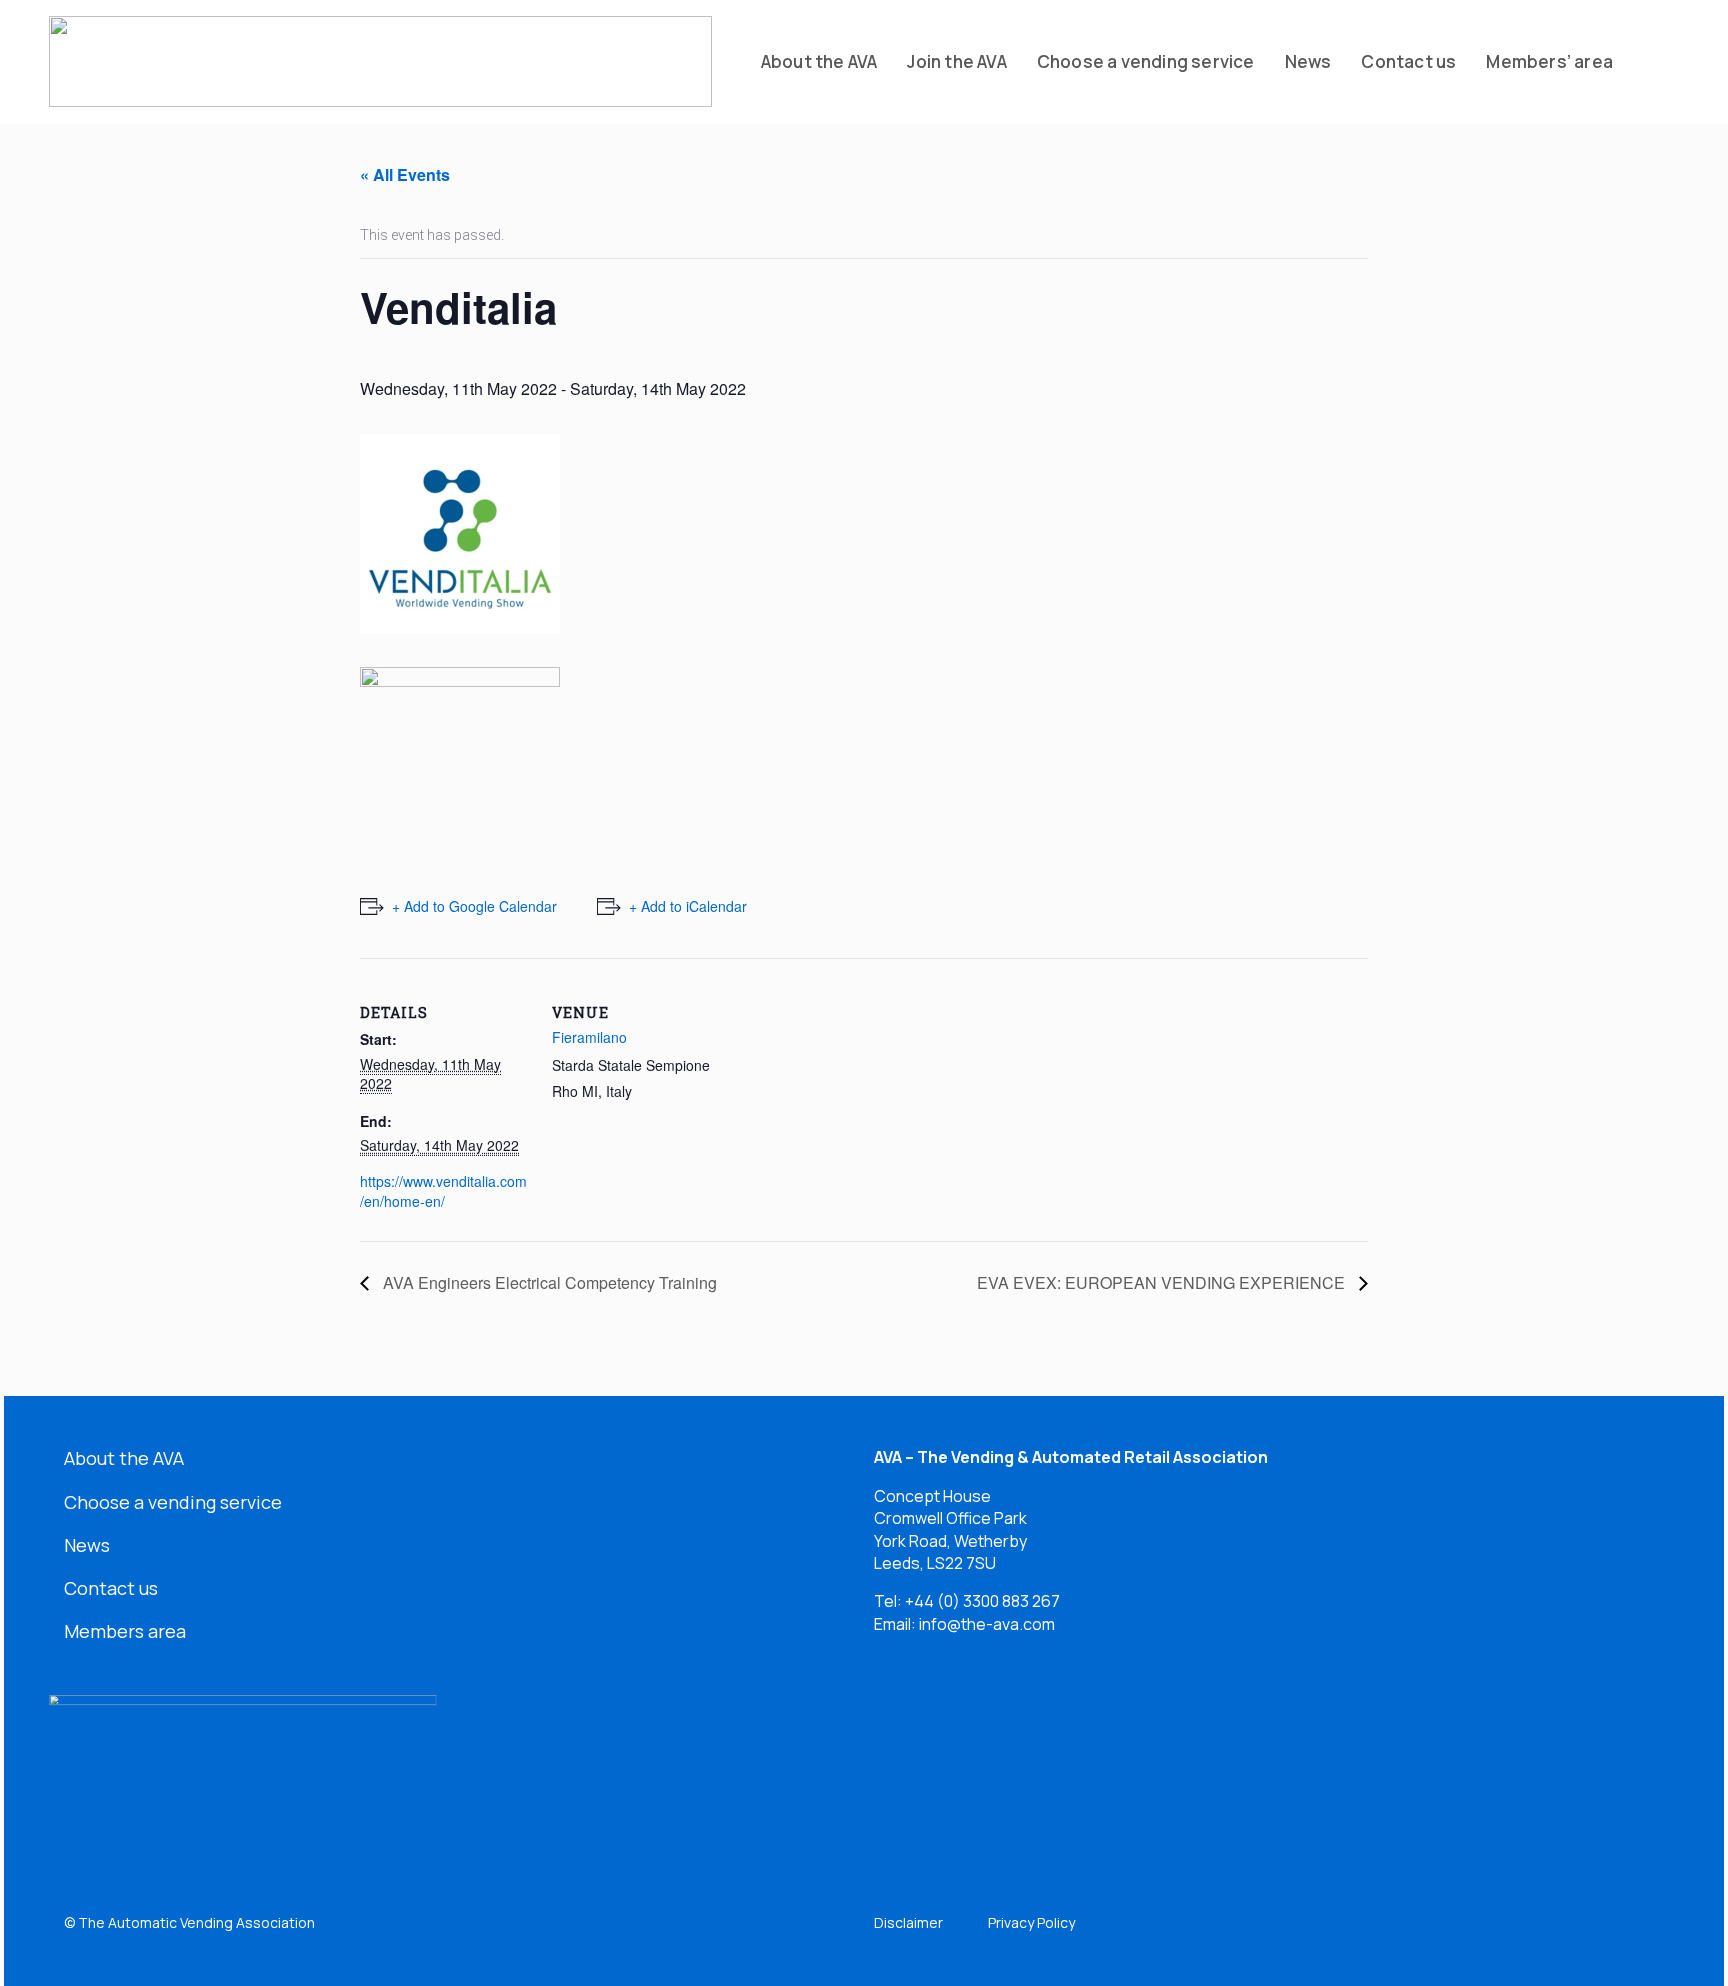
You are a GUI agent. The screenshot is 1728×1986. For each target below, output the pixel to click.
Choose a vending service (173, 1502)
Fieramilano (589, 1037)
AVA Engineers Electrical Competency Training (548, 1282)
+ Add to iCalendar (688, 906)
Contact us (111, 1588)
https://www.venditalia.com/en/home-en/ (443, 1191)
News (87, 1545)
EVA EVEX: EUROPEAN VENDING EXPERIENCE (1163, 1282)
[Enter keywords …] (1655, 62)
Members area (125, 1631)
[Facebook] (962, 1713)
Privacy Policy (1031, 1922)
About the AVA (124, 1458)
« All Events (405, 174)
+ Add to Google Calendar (474, 906)
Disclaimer (908, 1922)
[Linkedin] (889, 1713)
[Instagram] (1035, 1713)
